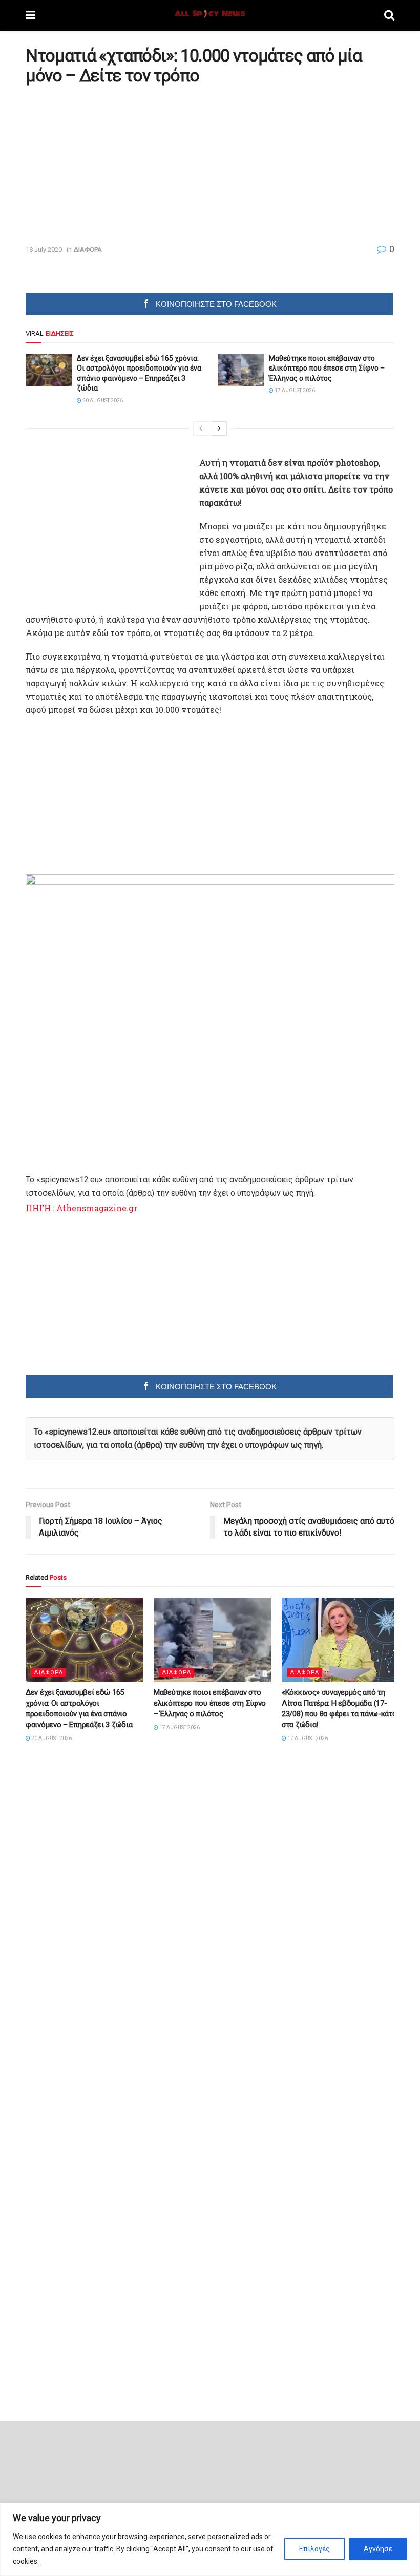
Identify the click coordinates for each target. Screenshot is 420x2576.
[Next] (219, 428)
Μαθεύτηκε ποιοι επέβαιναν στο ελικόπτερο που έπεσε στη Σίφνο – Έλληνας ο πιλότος (327, 368)
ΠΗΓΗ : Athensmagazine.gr (81, 1208)
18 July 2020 (44, 249)
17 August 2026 (294, 390)
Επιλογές (314, 2549)
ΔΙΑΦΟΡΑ (88, 249)
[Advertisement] (112, 165)
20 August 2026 (102, 401)
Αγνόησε (378, 2549)
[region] (210, 2539)
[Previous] (201, 428)
